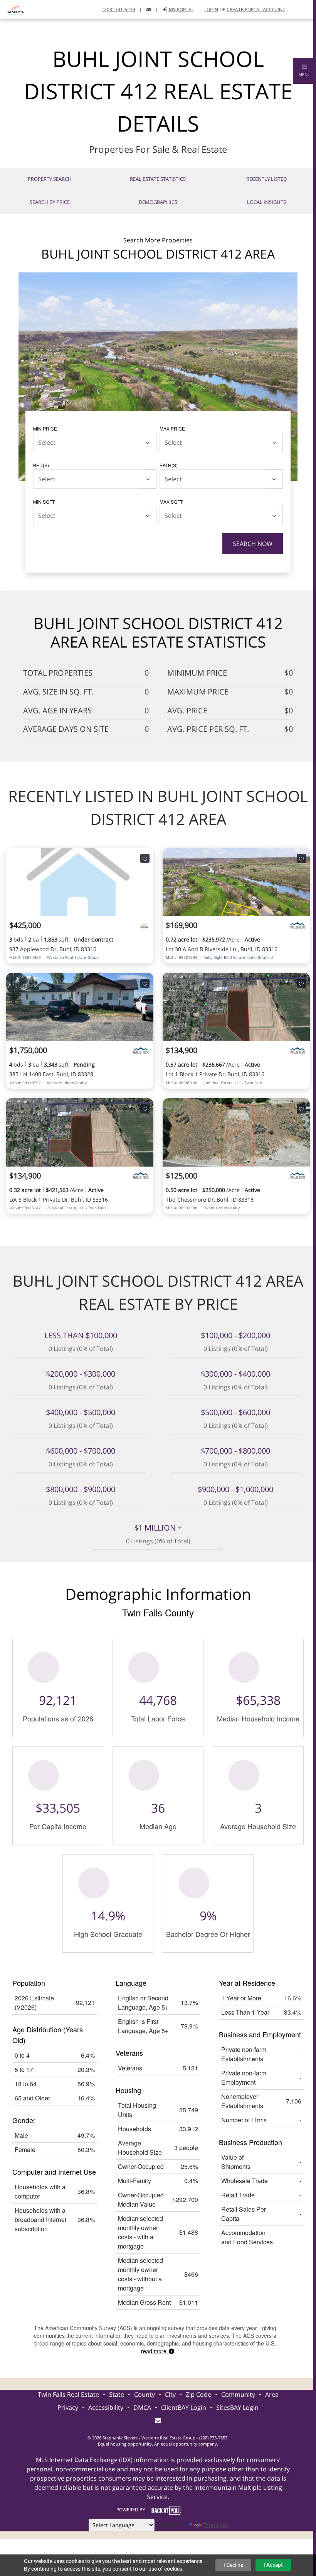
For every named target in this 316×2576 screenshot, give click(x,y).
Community (238, 2394)
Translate (216, 2525)
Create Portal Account (256, 9)
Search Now (253, 544)
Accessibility (106, 2407)
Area (272, 2394)
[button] (304, 71)
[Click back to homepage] (13, 9)
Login (211, 9)
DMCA (142, 2407)
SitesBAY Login (237, 2407)
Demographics (158, 202)
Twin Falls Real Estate (68, 2394)
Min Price (45, 428)
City (170, 2394)
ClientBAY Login (184, 2407)
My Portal (181, 9)
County (145, 2394)
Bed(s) (41, 465)
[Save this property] (145, 858)
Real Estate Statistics (158, 179)
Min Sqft (44, 502)
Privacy (68, 2407)
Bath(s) (169, 465)
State (117, 2394)
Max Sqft (171, 502)
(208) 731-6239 (119, 9)
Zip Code (198, 2394)
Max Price (172, 428)
